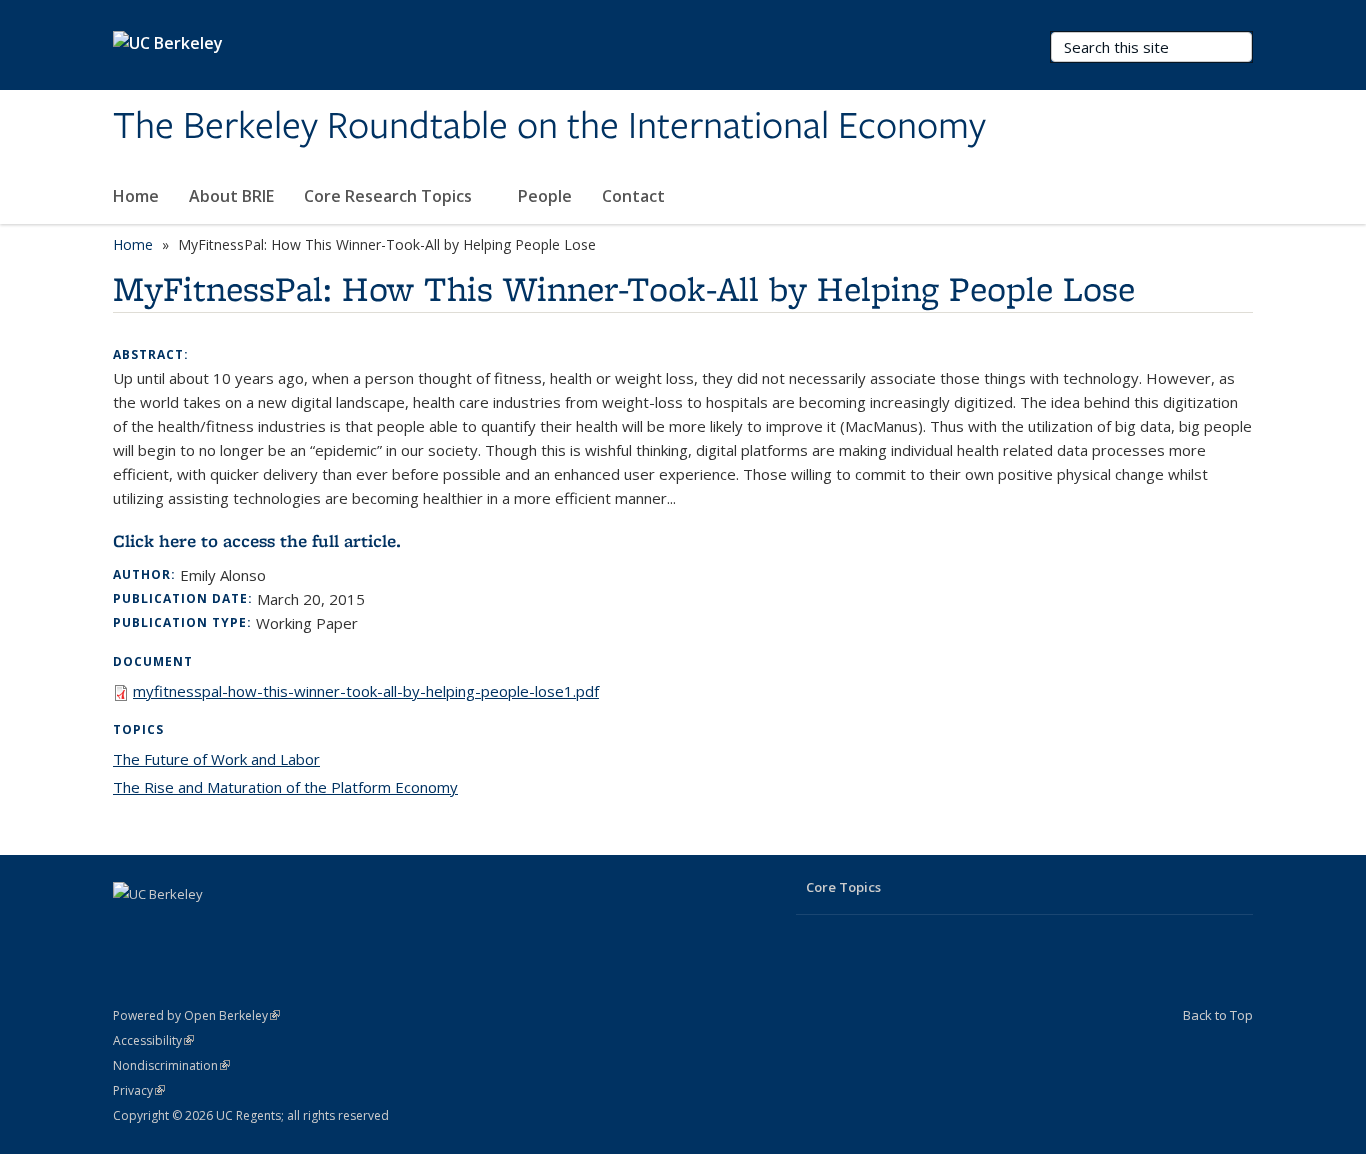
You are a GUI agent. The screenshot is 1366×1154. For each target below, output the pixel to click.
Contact (633, 196)
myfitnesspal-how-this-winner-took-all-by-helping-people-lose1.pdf (366, 691)
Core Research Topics (390, 196)
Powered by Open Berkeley (196, 1015)
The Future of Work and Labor (216, 759)
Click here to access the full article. (257, 541)
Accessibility (153, 1040)
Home (136, 196)
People (545, 196)
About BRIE (231, 196)
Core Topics (843, 887)
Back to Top (1218, 1015)
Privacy (139, 1090)
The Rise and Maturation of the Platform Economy (285, 787)
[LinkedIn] (131, 928)
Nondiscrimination (171, 1065)
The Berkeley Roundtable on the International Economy (549, 127)
